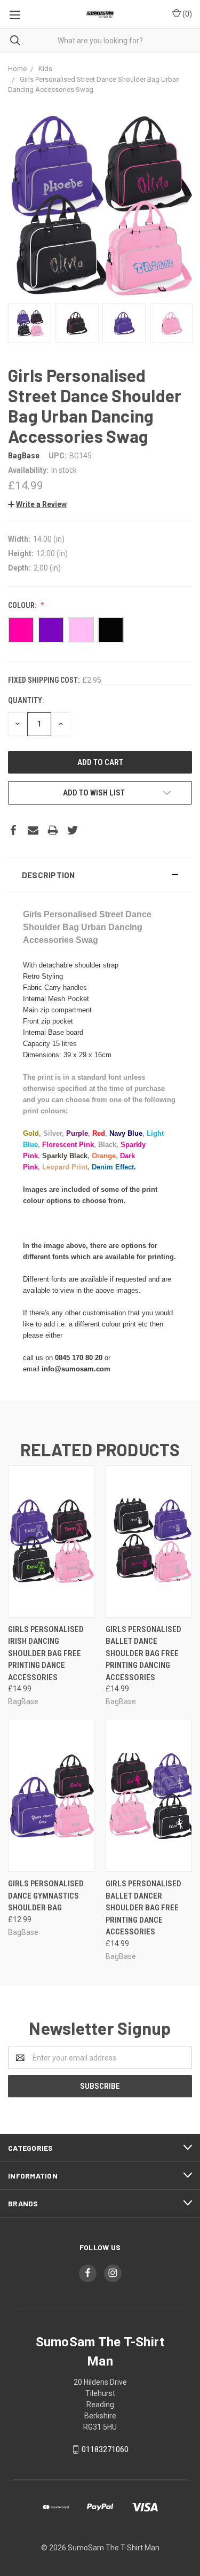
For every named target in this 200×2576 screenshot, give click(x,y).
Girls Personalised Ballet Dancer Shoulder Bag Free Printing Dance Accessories (143, 1908)
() (186, 14)
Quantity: (26, 700)
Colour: (23, 605)
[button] (100, 875)
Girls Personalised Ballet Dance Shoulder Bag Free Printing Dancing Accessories (143, 1653)
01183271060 (105, 2449)
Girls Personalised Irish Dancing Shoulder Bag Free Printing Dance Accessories (46, 1653)
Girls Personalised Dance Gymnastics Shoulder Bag (46, 1896)
